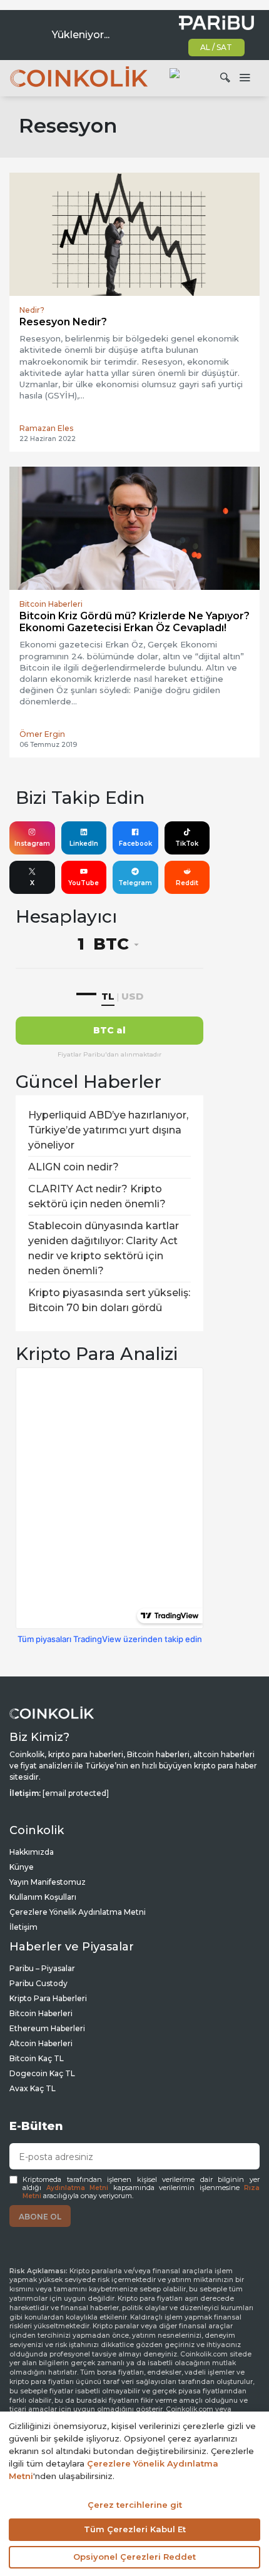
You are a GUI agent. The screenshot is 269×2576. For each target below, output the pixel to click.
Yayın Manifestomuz (48, 1882)
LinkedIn (84, 844)
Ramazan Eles (46, 428)
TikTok (187, 844)
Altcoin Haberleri (41, 2043)
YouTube (84, 883)
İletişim (23, 1927)
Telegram (135, 883)
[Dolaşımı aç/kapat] (245, 78)
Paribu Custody (38, 1983)
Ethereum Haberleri (47, 2028)
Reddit (187, 883)
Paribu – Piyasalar (42, 1968)
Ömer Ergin (42, 734)
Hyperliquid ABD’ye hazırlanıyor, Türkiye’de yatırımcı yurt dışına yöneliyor (108, 1130)
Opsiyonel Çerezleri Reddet (134, 2557)
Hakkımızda (32, 1852)
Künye (22, 1867)
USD (132, 996)
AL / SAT (216, 47)
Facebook (135, 844)
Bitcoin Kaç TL (37, 2058)
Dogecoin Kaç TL (42, 2073)
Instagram (32, 844)
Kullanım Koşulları (43, 1897)
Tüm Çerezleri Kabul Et (135, 2529)
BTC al (109, 1030)
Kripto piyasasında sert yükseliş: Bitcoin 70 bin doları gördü (109, 1300)
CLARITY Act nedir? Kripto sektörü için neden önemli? (97, 1196)
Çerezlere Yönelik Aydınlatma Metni (78, 1912)
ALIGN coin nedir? (74, 1167)
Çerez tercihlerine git (135, 2505)
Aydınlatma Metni (78, 2188)
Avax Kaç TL (33, 2088)
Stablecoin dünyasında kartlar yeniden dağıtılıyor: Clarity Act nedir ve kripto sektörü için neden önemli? (104, 1248)
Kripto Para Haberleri (48, 1998)
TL (108, 996)
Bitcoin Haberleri (41, 2013)
